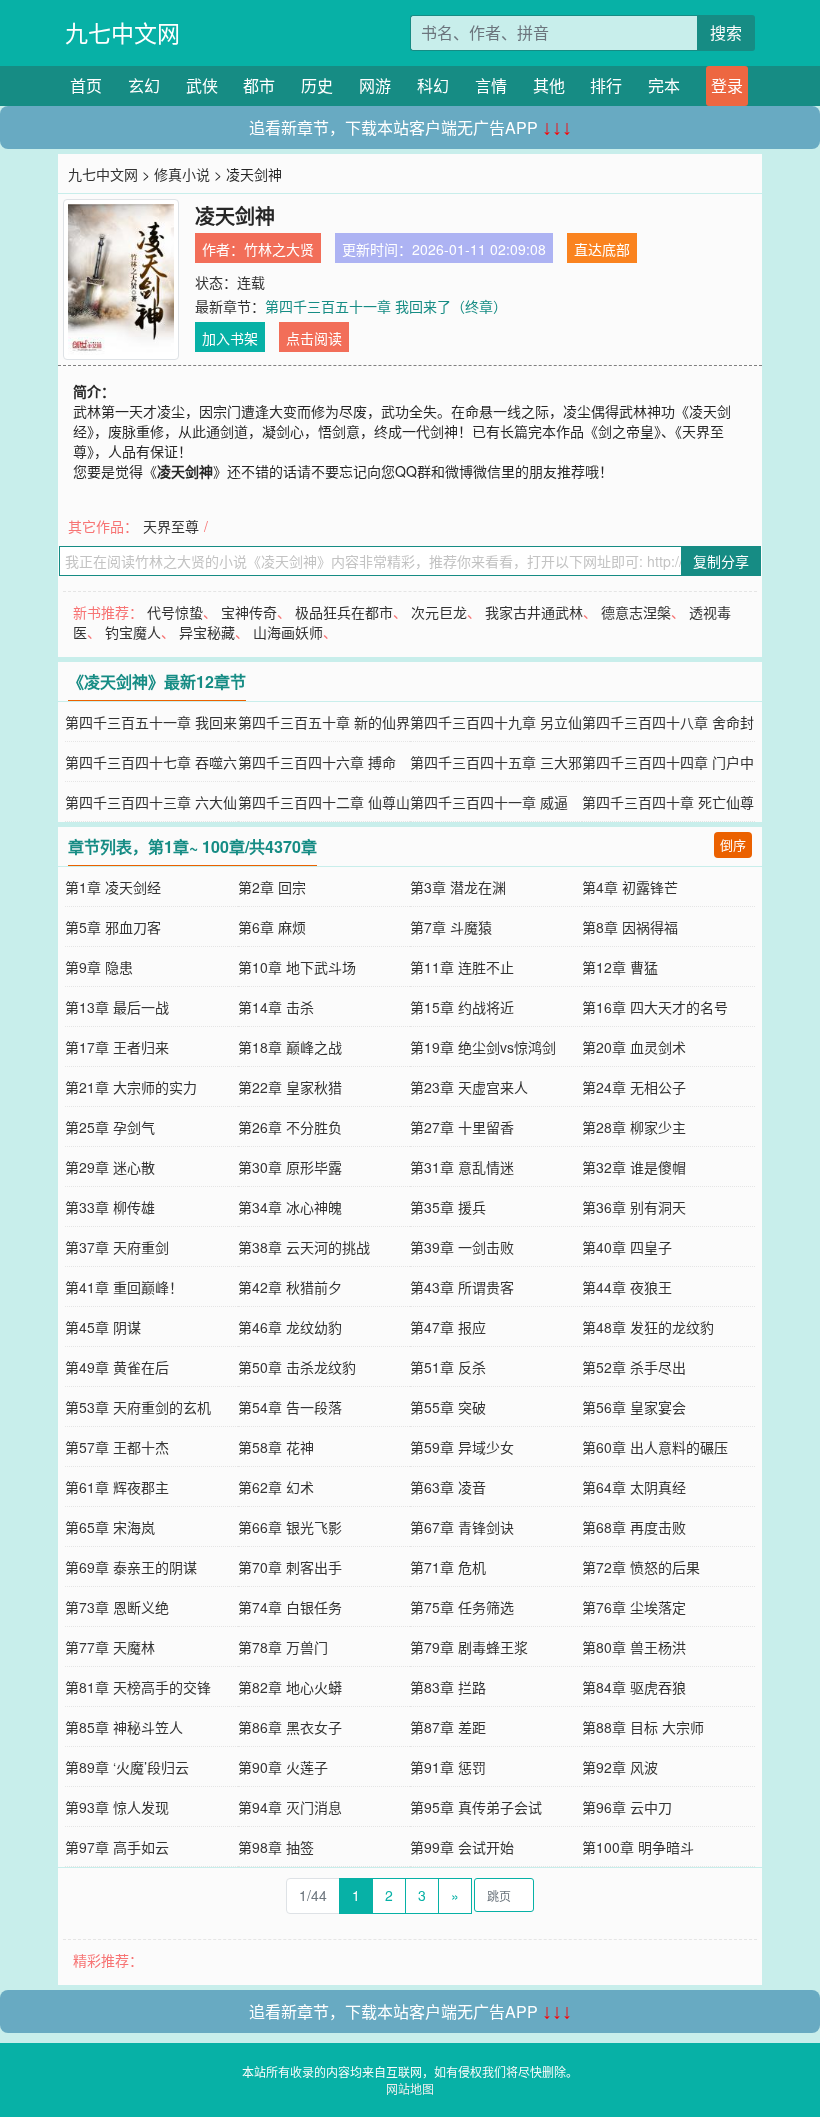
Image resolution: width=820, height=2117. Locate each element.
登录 (727, 85)
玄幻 (144, 85)
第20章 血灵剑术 (634, 1047)
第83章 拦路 (448, 1687)
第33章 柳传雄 (110, 1207)
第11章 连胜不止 (462, 967)
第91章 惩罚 (448, 1767)
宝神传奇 (249, 612)
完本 (664, 85)
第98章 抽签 (276, 1847)
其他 (549, 85)
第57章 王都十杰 (117, 1447)
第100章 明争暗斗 (638, 1847)
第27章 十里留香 (462, 1127)
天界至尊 (171, 526)
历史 (317, 85)
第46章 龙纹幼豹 (290, 1327)
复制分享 (721, 561)
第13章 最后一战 (117, 1007)
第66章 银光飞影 (290, 1527)
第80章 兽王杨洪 (634, 1647)
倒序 (733, 844)
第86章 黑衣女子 (290, 1727)
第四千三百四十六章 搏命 (317, 762)
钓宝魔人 (133, 632)
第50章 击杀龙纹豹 (297, 1367)
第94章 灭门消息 (290, 1807)
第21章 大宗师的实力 (131, 1087)
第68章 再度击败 (634, 1527)
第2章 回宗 (272, 887)
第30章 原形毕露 (290, 1167)
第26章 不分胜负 (290, 1127)
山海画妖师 (288, 632)
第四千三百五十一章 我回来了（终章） (386, 306)
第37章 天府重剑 (117, 1247)
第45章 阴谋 (103, 1327)
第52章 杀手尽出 (634, 1367)
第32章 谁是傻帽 (634, 1167)
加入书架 (230, 338)
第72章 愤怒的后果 (641, 1567)
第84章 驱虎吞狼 (634, 1687)
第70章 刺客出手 (290, 1567)
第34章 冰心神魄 (290, 1207)
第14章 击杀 (276, 1007)
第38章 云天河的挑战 (304, 1247)
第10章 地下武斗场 (297, 967)
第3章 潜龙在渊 (458, 887)
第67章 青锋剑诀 (462, 1527)
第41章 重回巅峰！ (124, 1287)
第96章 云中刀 (627, 1807)
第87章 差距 (448, 1727)
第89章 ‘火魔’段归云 (127, 1767)
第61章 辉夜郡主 (117, 1487)
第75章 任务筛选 (462, 1607)
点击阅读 (314, 338)
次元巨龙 (439, 612)
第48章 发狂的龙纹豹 (648, 1327)
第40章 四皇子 (627, 1247)
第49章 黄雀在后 (117, 1367)
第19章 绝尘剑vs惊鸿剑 (483, 1047)
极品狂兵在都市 (344, 612)
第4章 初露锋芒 (630, 887)
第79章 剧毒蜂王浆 (469, 1647)
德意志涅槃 (636, 612)
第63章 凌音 (448, 1487)
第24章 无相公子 (634, 1087)
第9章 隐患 (99, 967)
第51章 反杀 (448, 1367)
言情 (491, 85)
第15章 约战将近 (462, 1007)
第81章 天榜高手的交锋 (138, 1687)
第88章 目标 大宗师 (643, 1727)
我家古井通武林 (534, 612)
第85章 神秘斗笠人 (124, 1727)
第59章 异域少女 (462, 1447)
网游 (375, 85)
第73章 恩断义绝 (117, 1607)
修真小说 (182, 174)
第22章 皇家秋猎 (290, 1087)
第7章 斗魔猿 (451, 927)
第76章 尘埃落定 (634, 1607)
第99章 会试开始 (462, 1847)
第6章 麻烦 (272, 927)
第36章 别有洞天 (634, 1207)
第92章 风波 (620, 1767)
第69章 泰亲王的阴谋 (131, 1567)
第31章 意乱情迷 (462, 1167)
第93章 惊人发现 (117, 1807)
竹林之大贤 (279, 249)
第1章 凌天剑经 (113, 887)
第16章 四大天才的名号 (655, 1007)
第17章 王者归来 (117, 1047)
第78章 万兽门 (283, 1647)
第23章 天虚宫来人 (469, 1087)
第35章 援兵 (448, 1207)
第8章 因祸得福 (630, 927)
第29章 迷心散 (110, 1167)
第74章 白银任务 (290, 1607)
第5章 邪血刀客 (113, 927)
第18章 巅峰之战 (290, 1047)
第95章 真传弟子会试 (476, 1807)
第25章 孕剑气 (110, 1127)
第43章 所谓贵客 (462, 1287)
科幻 (433, 85)
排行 (606, 85)
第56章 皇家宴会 (634, 1407)
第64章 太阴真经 (634, 1487)
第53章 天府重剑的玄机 (138, 1407)
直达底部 (602, 249)
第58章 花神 (276, 1447)
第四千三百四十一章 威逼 (489, 802)
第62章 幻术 (276, 1487)
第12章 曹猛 (620, 967)
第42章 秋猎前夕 (290, 1287)
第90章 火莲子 (283, 1767)
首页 (86, 85)
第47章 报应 (448, 1327)
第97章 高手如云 (117, 1847)
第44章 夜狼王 (627, 1287)
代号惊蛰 (175, 612)
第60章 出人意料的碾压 (655, 1447)
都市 (259, 85)
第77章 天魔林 (110, 1647)
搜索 (726, 32)
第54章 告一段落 (290, 1407)
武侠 (202, 85)
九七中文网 (122, 32)
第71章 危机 (448, 1567)
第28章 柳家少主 (634, 1127)
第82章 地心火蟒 (290, 1687)
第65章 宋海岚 (110, 1527)
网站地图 (410, 2088)
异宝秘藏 (207, 632)
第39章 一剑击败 (462, 1247)
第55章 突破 (448, 1407)
